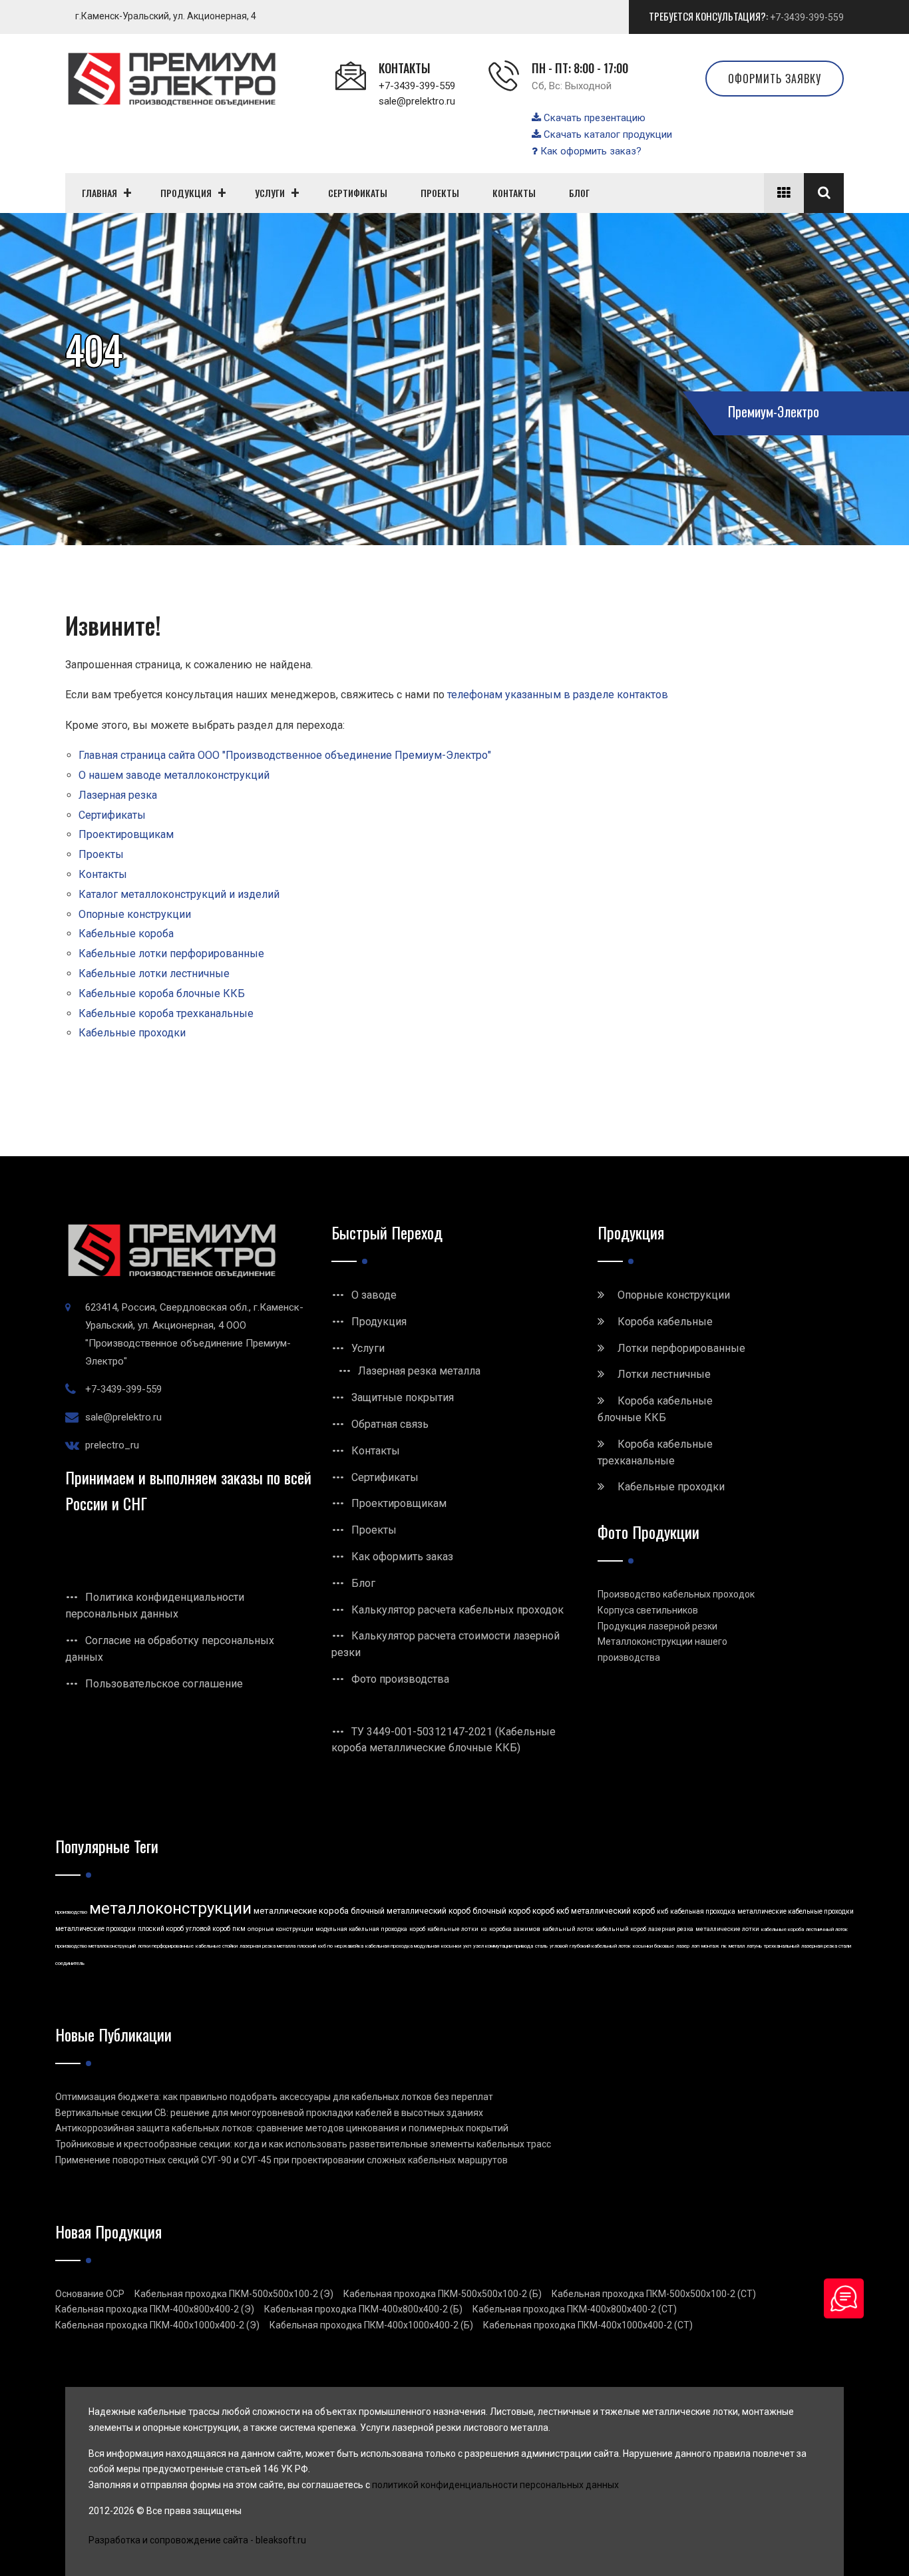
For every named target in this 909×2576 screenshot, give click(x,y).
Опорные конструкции (135, 914)
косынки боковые (653, 1946)
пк (724, 1946)
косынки (451, 1946)
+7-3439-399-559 (807, 17)
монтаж (710, 1946)
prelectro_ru (112, 1445)
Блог (363, 1583)
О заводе (374, 1295)
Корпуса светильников (648, 1610)
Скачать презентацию (593, 118)
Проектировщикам (126, 834)
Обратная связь (390, 1424)
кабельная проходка (703, 1911)
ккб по (325, 1946)
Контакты (103, 874)
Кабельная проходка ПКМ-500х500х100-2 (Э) (234, 2294)
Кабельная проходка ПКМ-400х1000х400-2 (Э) (157, 2325)
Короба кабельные (665, 1322)
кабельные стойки (217, 1946)
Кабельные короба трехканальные (166, 1013)
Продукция (379, 1322)
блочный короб (501, 1911)
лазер (683, 1946)
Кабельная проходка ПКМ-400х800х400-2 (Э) (155, 2309)
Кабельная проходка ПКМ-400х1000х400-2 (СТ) (588, 2325)
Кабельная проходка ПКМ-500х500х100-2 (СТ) (654, 2294)
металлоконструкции (170, 1908)
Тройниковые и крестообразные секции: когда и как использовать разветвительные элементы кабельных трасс (303, 2144)
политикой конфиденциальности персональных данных (495, 2485)
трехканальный (782, 1946)
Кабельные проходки (132, 1033)
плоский (307, 1946)
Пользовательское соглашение (164, 1684)
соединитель (70, 1963)
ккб (662, 1911)
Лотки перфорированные (681, 1348)
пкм (239, 1929)
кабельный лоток (568, 1929)
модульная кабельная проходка (361, 1929)
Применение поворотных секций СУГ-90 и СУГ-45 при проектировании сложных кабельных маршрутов (281, 2160)
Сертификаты (112, 815)
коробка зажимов (515, 1929)
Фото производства (400, 1679)
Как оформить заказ (402, 1557)
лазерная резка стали (826, 1946)
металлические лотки (727, 1929)
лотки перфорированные (166, 1946)
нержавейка (349, 1946)
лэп (695, 1946)
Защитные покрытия (403, 1397)
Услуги (368, 1348)
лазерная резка (671, 1929)
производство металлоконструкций (95, 1946)
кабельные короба (783, 1929)
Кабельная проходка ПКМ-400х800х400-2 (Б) (363, 2309)
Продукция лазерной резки (657, 1626)
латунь (754, 1946)
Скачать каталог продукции (607, 134)
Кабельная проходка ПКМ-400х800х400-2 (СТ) (575, 2309)
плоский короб (161, 1929)
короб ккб (551, 1911)
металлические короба (301, 1911)
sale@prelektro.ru (417, 101)
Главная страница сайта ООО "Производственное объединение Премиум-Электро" (285, 755)
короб (417, 1929)
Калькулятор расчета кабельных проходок (457, 1610)
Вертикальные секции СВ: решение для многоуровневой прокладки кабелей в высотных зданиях (269, 2113)
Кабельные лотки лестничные (154, 973)
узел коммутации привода (503, 1946)
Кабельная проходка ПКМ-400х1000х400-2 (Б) (371, 2325)
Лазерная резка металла (419, 1371)
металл (737, 1946)
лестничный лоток (827, 1929)
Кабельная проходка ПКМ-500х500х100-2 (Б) (443, 2294)
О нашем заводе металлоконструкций (174, 775)
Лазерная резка (118, 795)
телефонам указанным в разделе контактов (558, 695)
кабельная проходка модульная (402, 1946)
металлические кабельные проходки (796, 1911)
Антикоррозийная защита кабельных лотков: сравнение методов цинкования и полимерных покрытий (282, 2128)
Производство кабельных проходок (676, 1594)
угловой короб (208, 1929)
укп (467, 1946)
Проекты (101, 854)
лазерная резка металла (268, 1946)
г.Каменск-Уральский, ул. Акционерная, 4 (166, 16)
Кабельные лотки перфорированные (171, 954)
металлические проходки (95, 1929)
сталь (541, 1946)
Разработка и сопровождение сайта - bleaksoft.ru (197, 2540)
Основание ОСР (90, 2294)
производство (71, 1912)
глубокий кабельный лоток (600, 1946)
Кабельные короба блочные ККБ (162, 993)
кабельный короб (621, 1929)
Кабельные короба (126, 934)
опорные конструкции (280, 1929)
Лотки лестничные (664, 1374)
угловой (559, 1946)
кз (484, 1929)
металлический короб (613, 1911)
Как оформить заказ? (590, 151)
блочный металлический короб (411, 1911)
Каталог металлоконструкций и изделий (179, 894)
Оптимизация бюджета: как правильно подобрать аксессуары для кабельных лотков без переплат (274, 2097)
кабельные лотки (453, 1929)
